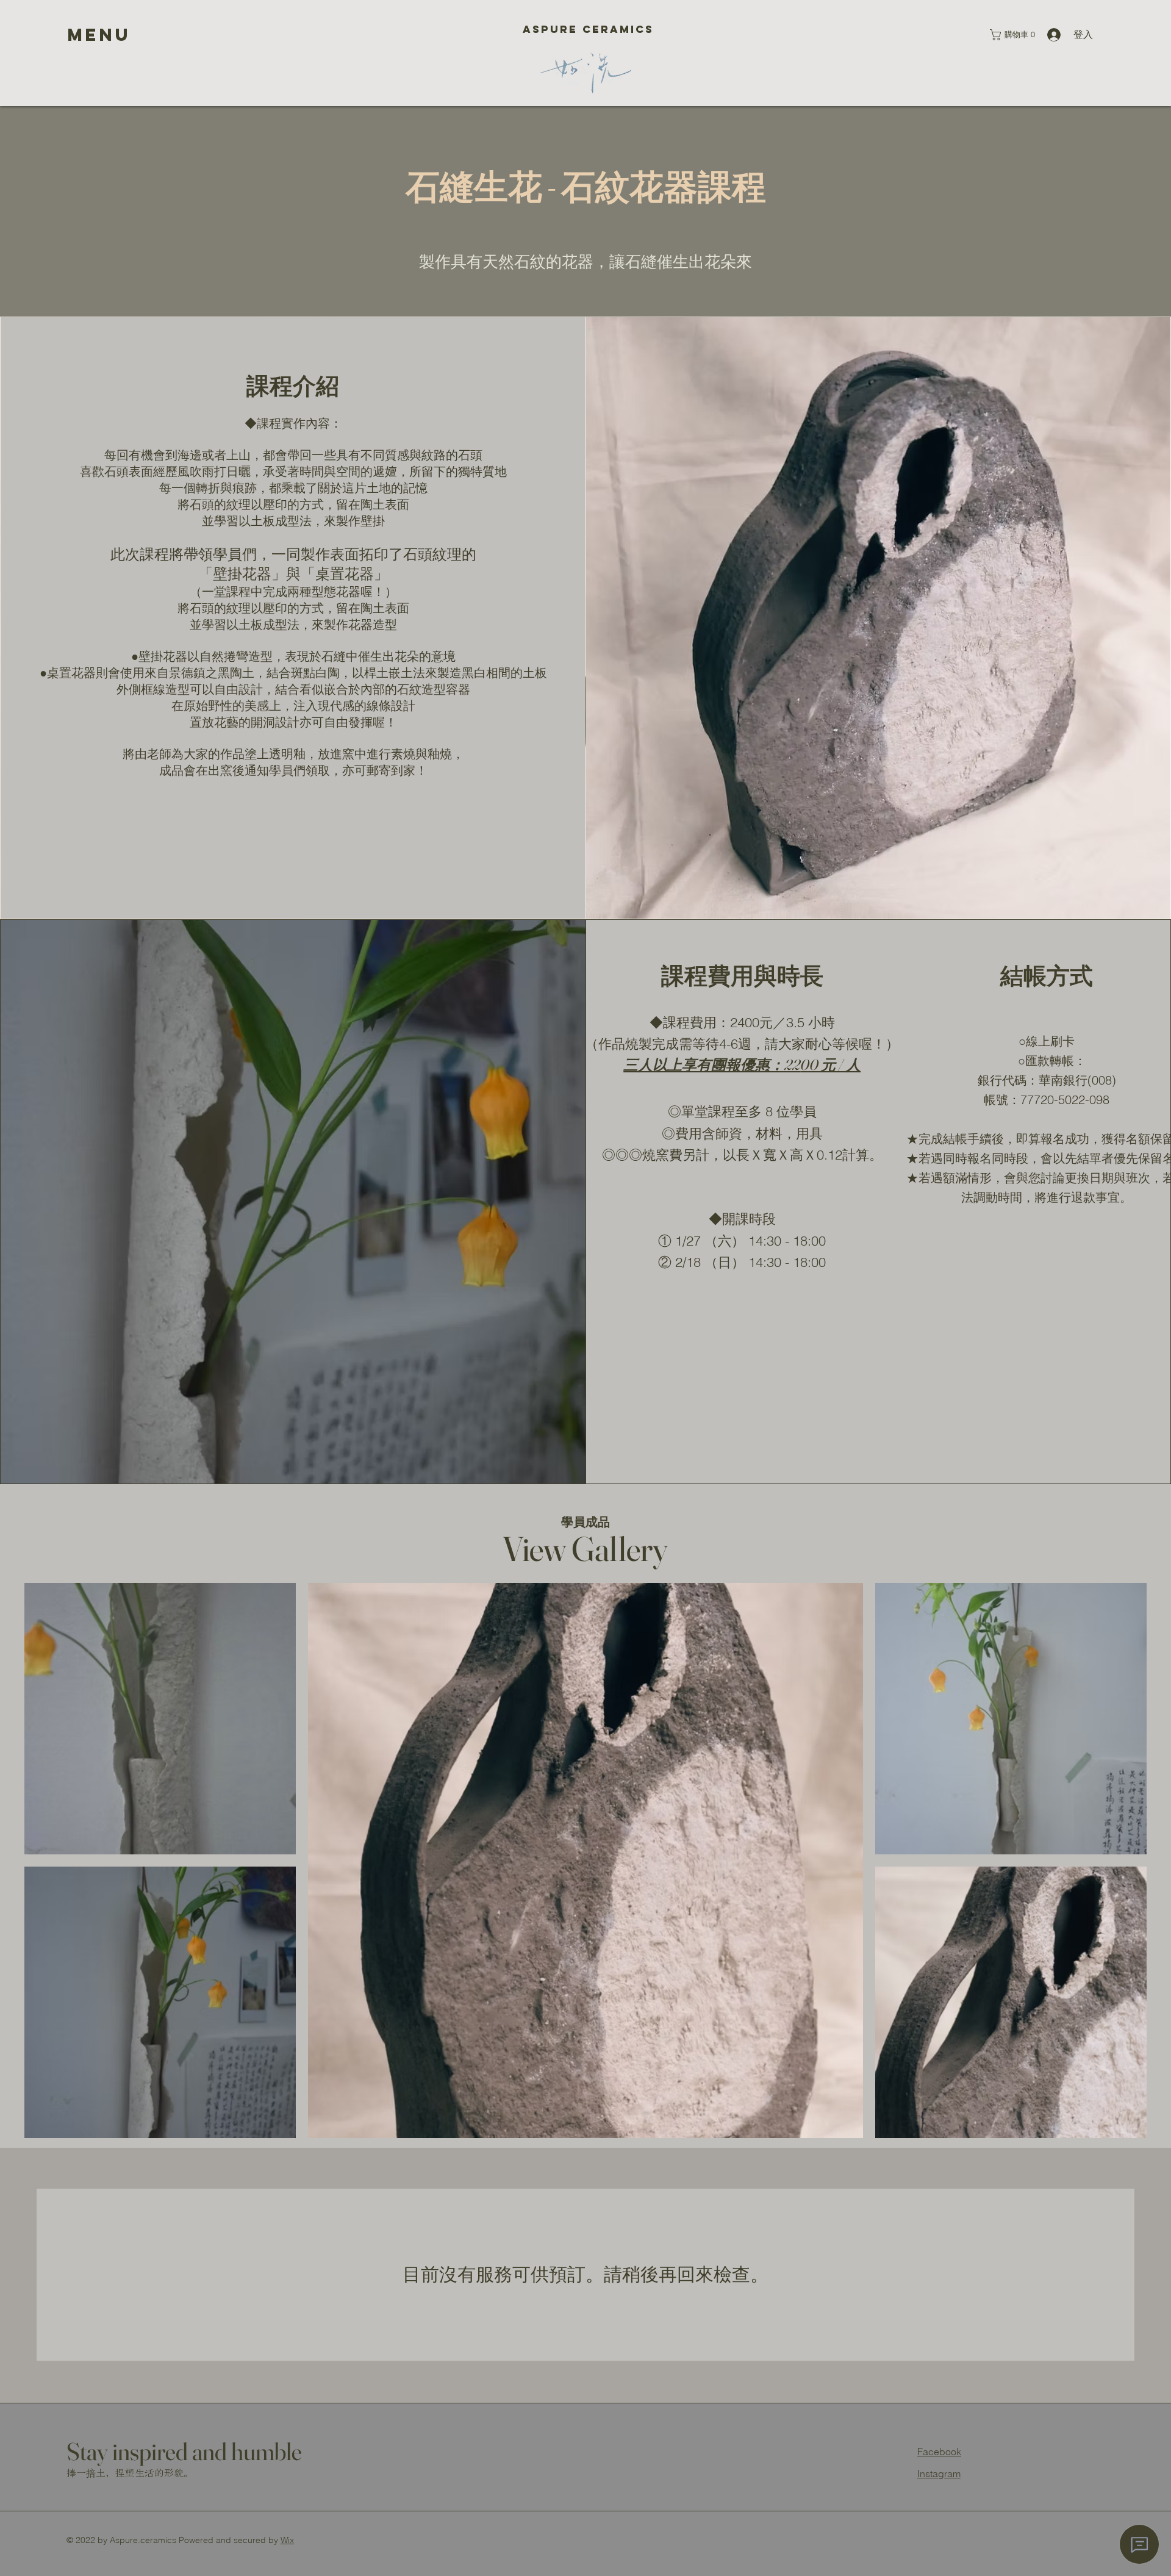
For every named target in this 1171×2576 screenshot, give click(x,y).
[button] (99, 35)
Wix (287, 2540)
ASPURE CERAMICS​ (586, 29)
